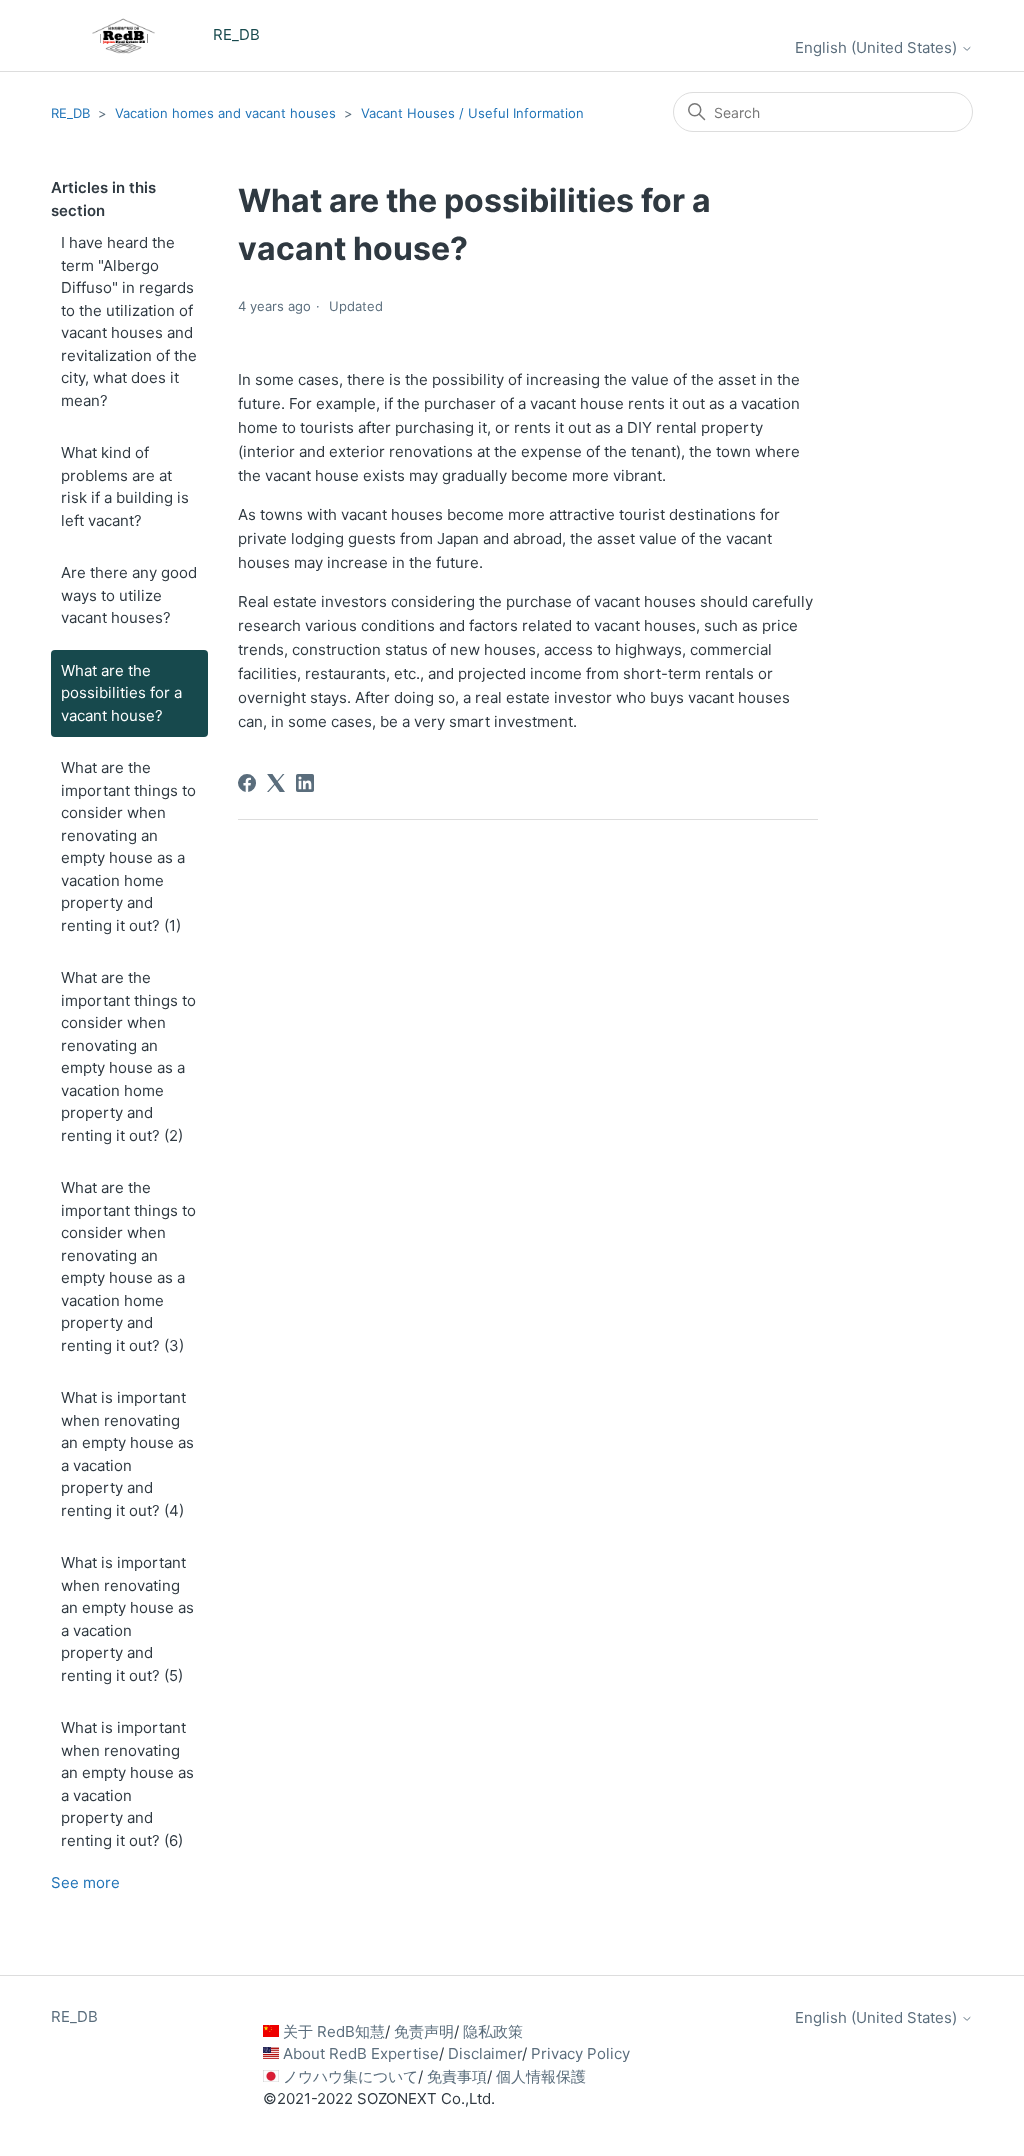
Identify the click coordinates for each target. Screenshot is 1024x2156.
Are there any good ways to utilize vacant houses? (129, 595)
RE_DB (70, 113)
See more (85, 1882)
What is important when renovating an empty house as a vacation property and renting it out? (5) (127, 1619)
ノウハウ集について (350, 2076)
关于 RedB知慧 (334, 2031)
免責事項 (457, 2076)
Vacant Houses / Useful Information (472, 113)
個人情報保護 (541, 2076)
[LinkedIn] (305, 783)
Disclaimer (485, 2053)
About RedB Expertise (361, 2053)
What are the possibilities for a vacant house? (121, 693)
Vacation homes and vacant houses (225, 113)
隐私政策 (493, 2031)
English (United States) (878, 47)
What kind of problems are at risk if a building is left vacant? (125, 486)
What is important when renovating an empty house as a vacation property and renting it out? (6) (127, 1784)
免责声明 (424, 2031)
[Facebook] (247, 783)
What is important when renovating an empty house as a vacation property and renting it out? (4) (127, 1454)
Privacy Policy (580, 2053)
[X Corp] (276, 783)
